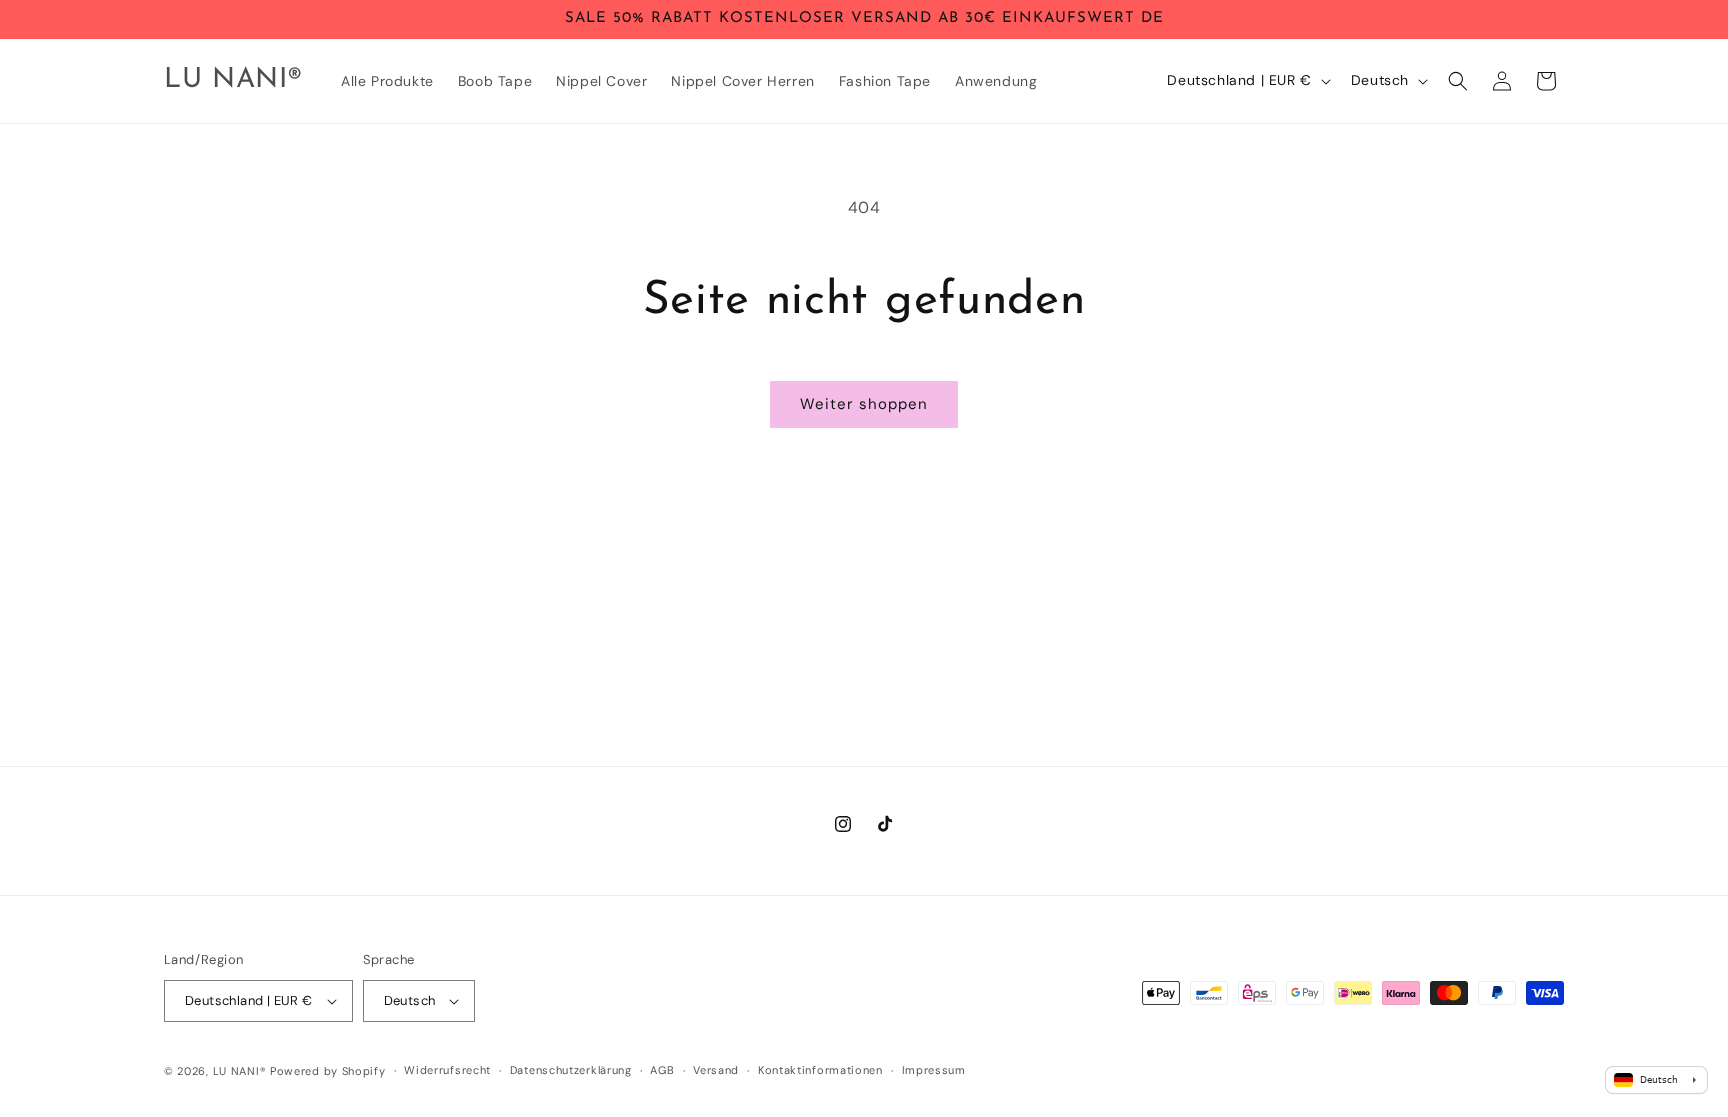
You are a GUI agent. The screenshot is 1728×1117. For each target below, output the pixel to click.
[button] (1458, 81)
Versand (716, 1070)
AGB (662, 1070)
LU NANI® (240, 1071)
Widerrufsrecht (447, 1070)
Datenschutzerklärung (571, 1070)
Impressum (934, 1070)
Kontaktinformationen (820, 1070)
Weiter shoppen (864, 404)
